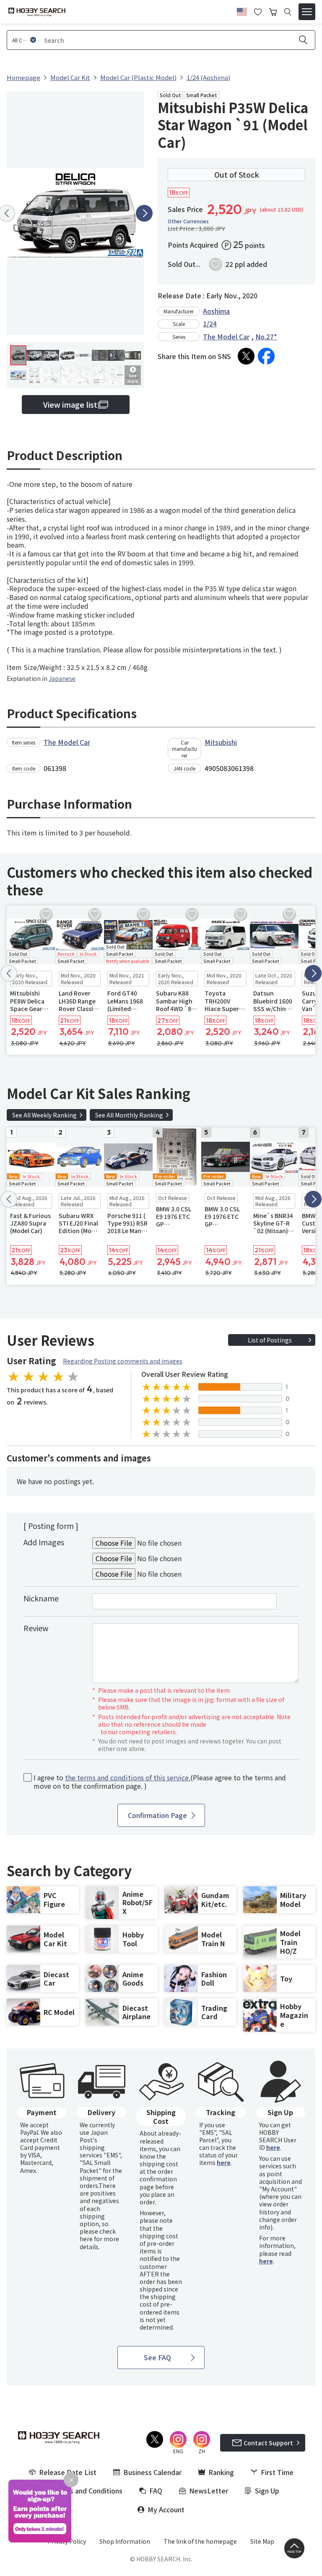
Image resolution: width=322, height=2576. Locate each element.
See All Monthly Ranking (129, 1115)
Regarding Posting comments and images (123, 1361)
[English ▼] (242, 10)
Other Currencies (188, 221)
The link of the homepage (200, 2541)
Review (36, 1628)
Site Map (262, 2541)
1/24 (210, 323)
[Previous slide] (9, 973)
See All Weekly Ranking (44, 1115)
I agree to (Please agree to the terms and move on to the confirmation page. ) (160, 1782)
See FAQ (157, 2357)
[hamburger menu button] (307, 12)
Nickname (41, 1598)
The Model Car (226, 336)
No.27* (266, 336)
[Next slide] (144, 213)
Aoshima (216, 311)
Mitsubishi (221, 742)
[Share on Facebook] (266, 356)
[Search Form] (288, 12)
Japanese (62, 678)
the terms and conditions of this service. (128, 1777)
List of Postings (270, 1340)
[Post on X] (246, 356)
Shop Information (125, 2541)
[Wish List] (258, 11)
